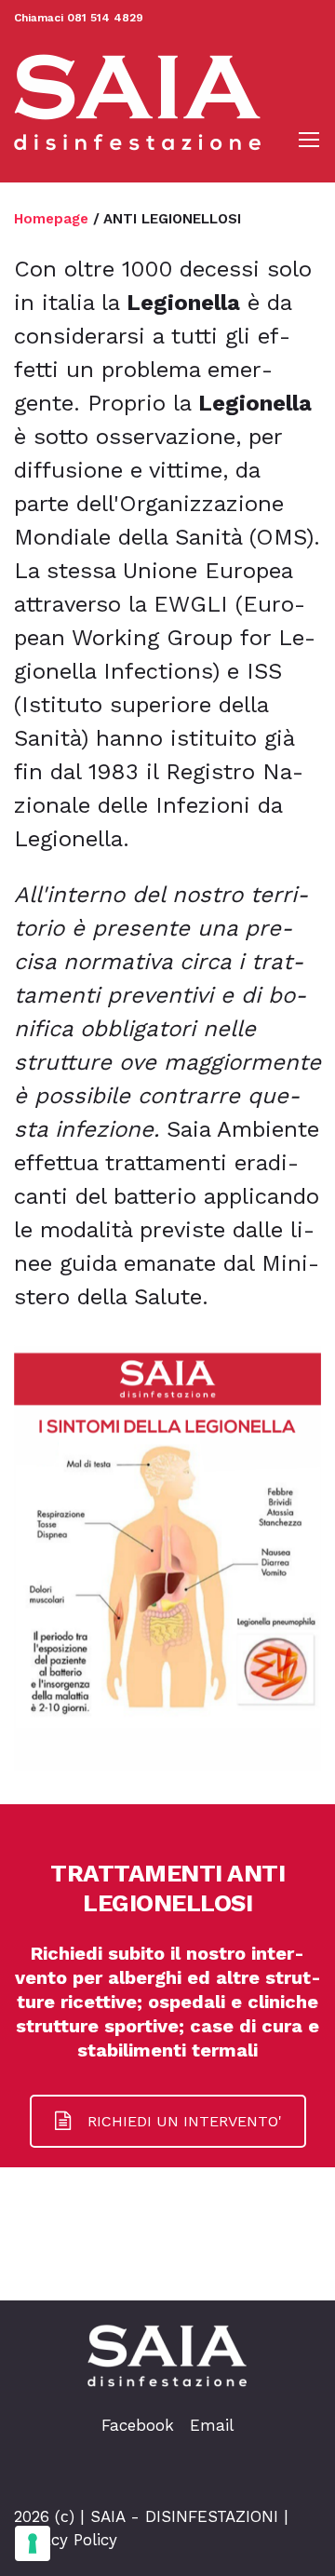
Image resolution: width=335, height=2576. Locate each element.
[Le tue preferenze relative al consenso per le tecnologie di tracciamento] (33, 2543)
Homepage (51, 219)
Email (212, 2425)
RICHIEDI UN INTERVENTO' (185, 2121)
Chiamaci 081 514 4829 (79, 18)
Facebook (138, 2425)
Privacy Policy (66, 2540)
